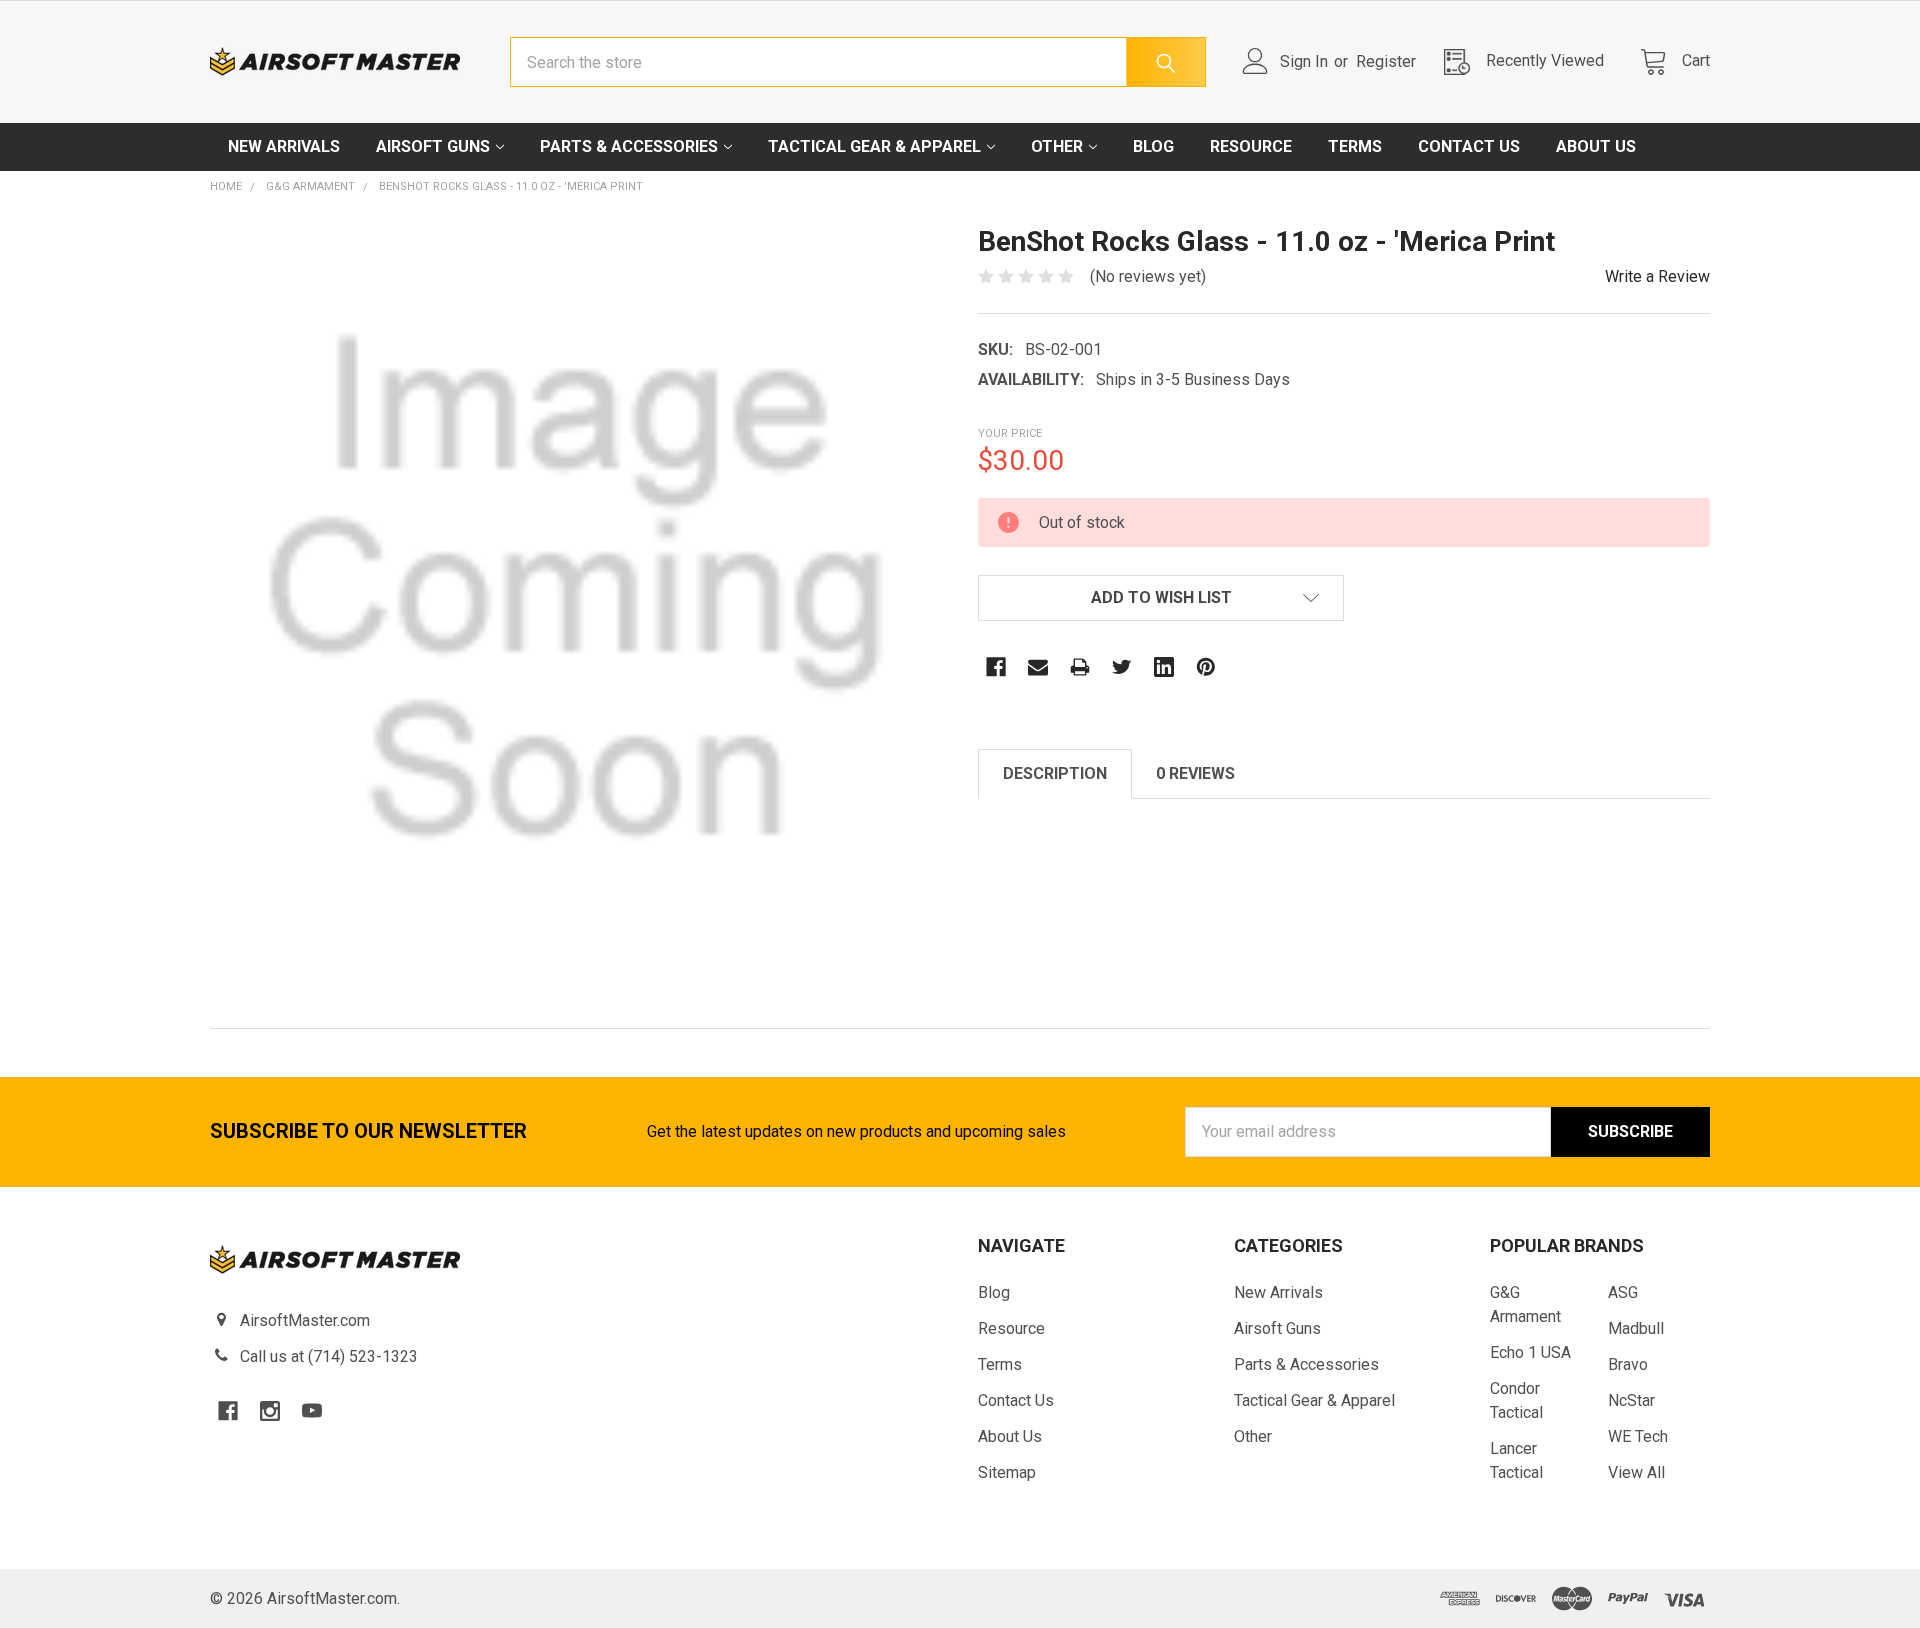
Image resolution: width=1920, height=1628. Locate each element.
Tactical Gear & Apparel (874, 146)
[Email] (1038, 667)
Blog (1153, 146)
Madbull (1636, 1328)
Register (1386, 61)
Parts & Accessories (629, 146)
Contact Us (1469, 146)
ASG (1623, 1292)
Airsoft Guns (433, 146)
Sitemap (1007, 1472)
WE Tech (1638, 1436)
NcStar (1631, 1400)
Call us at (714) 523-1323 (329, 1356)
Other (1057, 146)
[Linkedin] (1164, 667)
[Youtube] (312, 1411)
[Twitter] (1122, 667)
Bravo (1628, 1364)
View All (1636, 1472)
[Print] (1080, 667)
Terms (1355, 146)
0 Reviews (1195, 773)
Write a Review (1657, 276)
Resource (1251, 146)
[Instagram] (270, 1411)
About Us (1596, 146)
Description (1055, 773)
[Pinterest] (1206, 667)
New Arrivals (284, 146)
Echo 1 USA (1530, 1352)
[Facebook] (996, 667)
